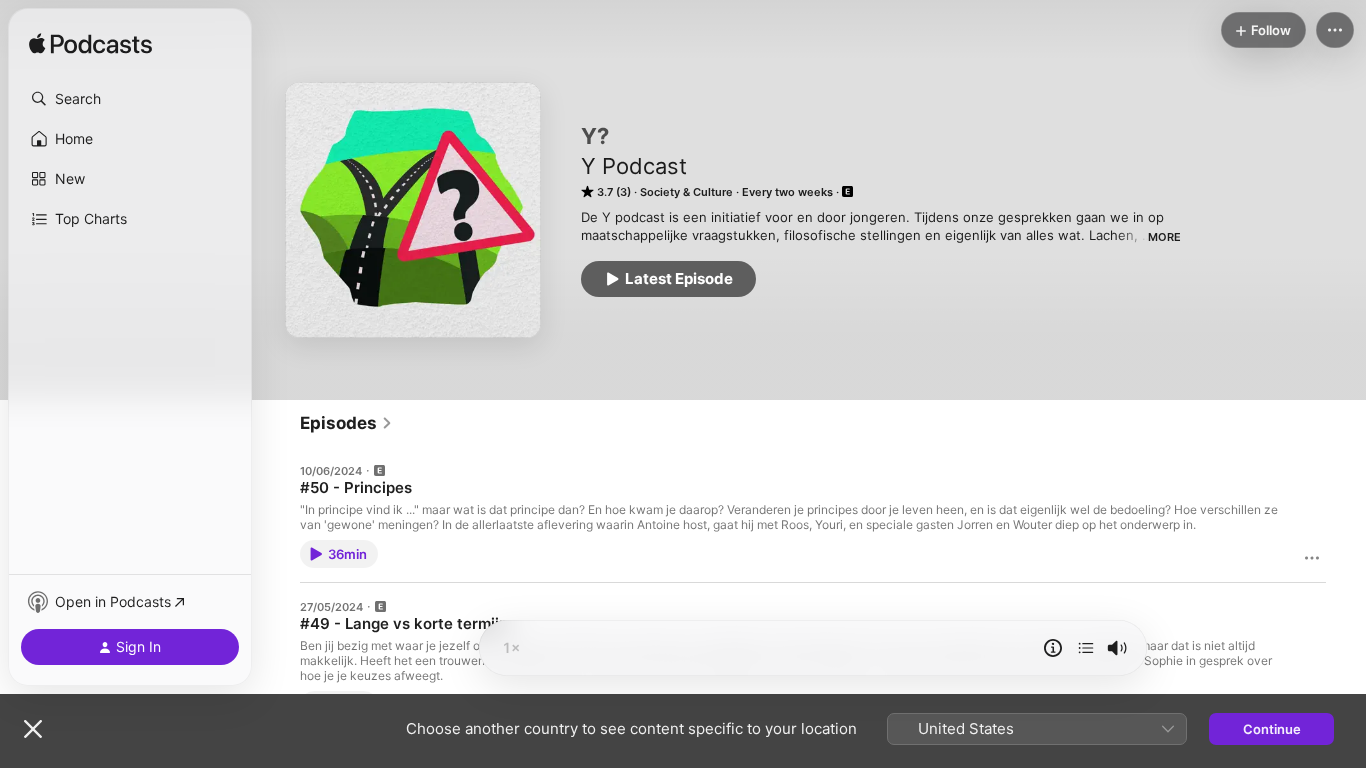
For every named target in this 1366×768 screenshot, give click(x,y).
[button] (130, 99)
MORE (1164, 237)
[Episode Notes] (1053, 648)
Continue (1272, 729)
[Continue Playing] (1086, 648)
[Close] (33, 729)
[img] (90, 45)
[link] (346, 423)
